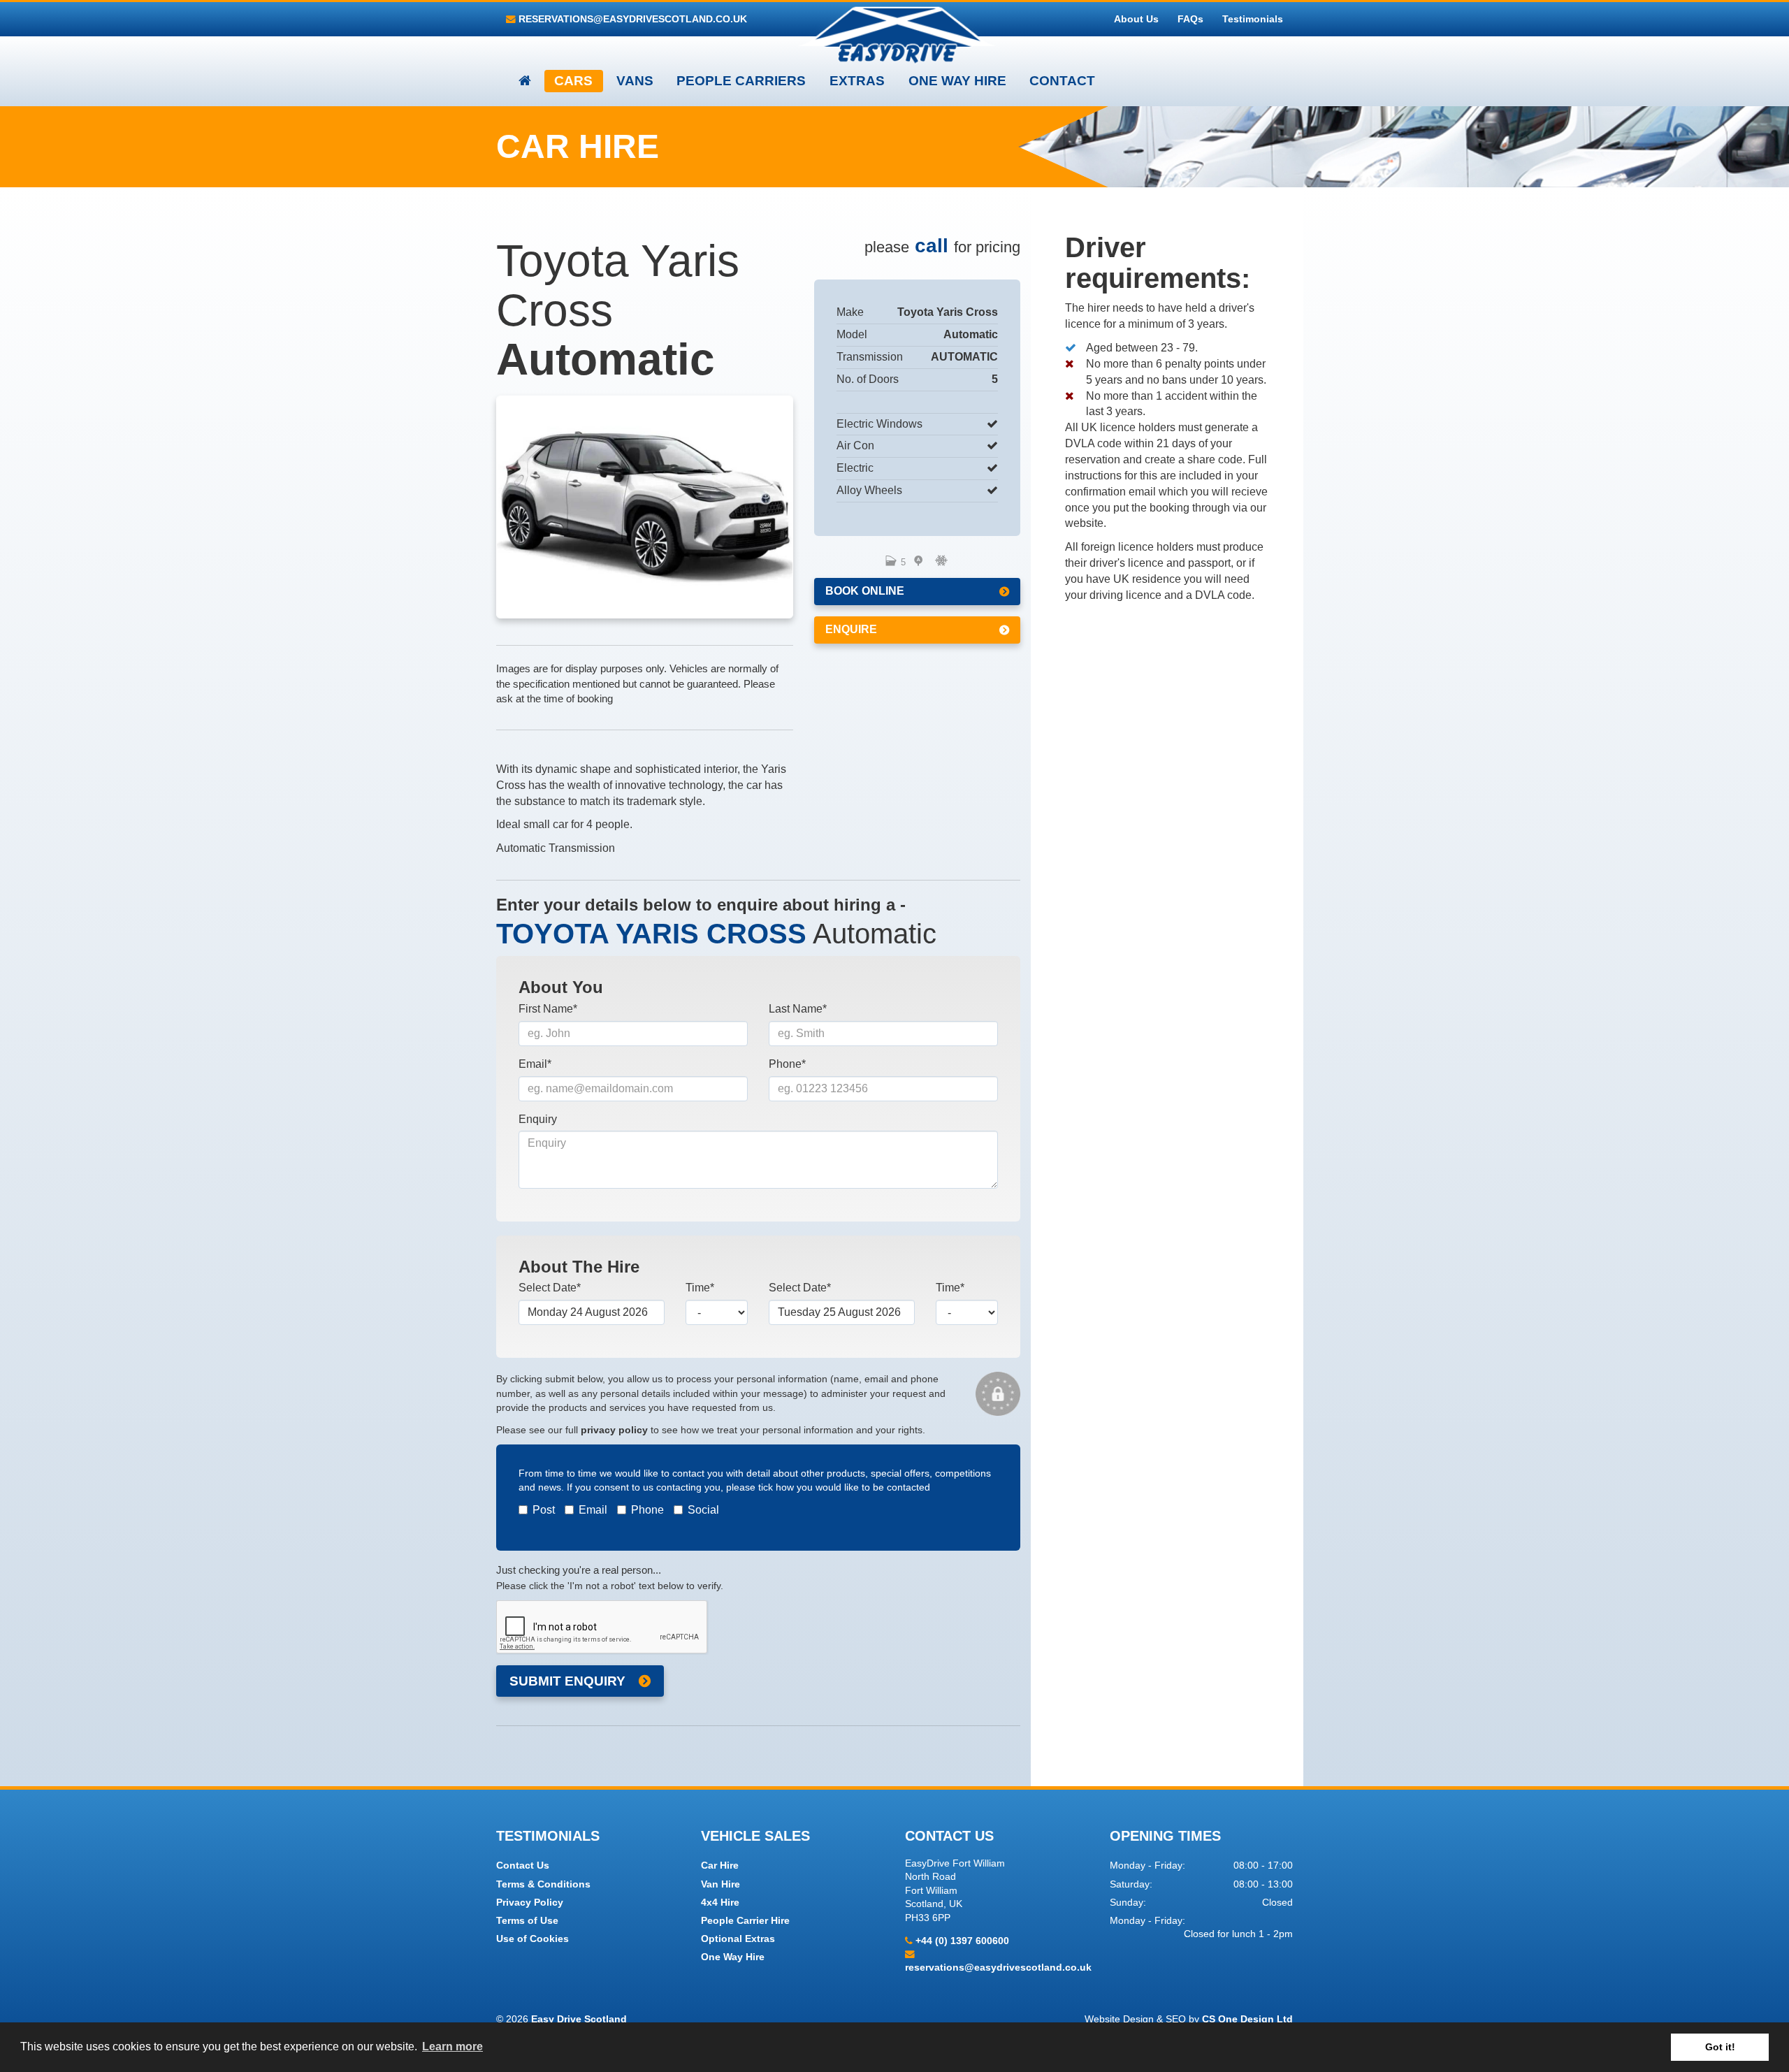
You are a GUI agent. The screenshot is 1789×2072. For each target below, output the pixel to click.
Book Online (865, 591)
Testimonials (1253, 19)
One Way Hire (957, 81)
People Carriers (741, 81)
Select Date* (550, 1288)
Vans (635, 81)
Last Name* (798, 1009)
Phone (647, 1510)
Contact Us (523, 1865)
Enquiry (538, 1119)
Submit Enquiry (567, 1681)
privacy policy (614, 1430)
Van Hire (720, 1884)
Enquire (851, 629)
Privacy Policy (530, 1903)
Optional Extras (738, 1939)
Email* (535, 1064)
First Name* (548, 1009)
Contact (1062, 81)
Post (544, 1510)
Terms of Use (527, 1921)
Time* (700, 1288)
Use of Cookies (533, 1939)
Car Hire (720, 1865)
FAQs (1190, 19)
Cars (573, 81)
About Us (1136, 19)
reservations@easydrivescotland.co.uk (631, 19)
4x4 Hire (720, 1903)
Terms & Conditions (543, 1884)
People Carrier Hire (745, 1921)
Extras (857, 81)
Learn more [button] (452, 2046)
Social (703, 1510)
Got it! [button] (1720, 2047)
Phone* (787, 1064)
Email (593, 1510)
